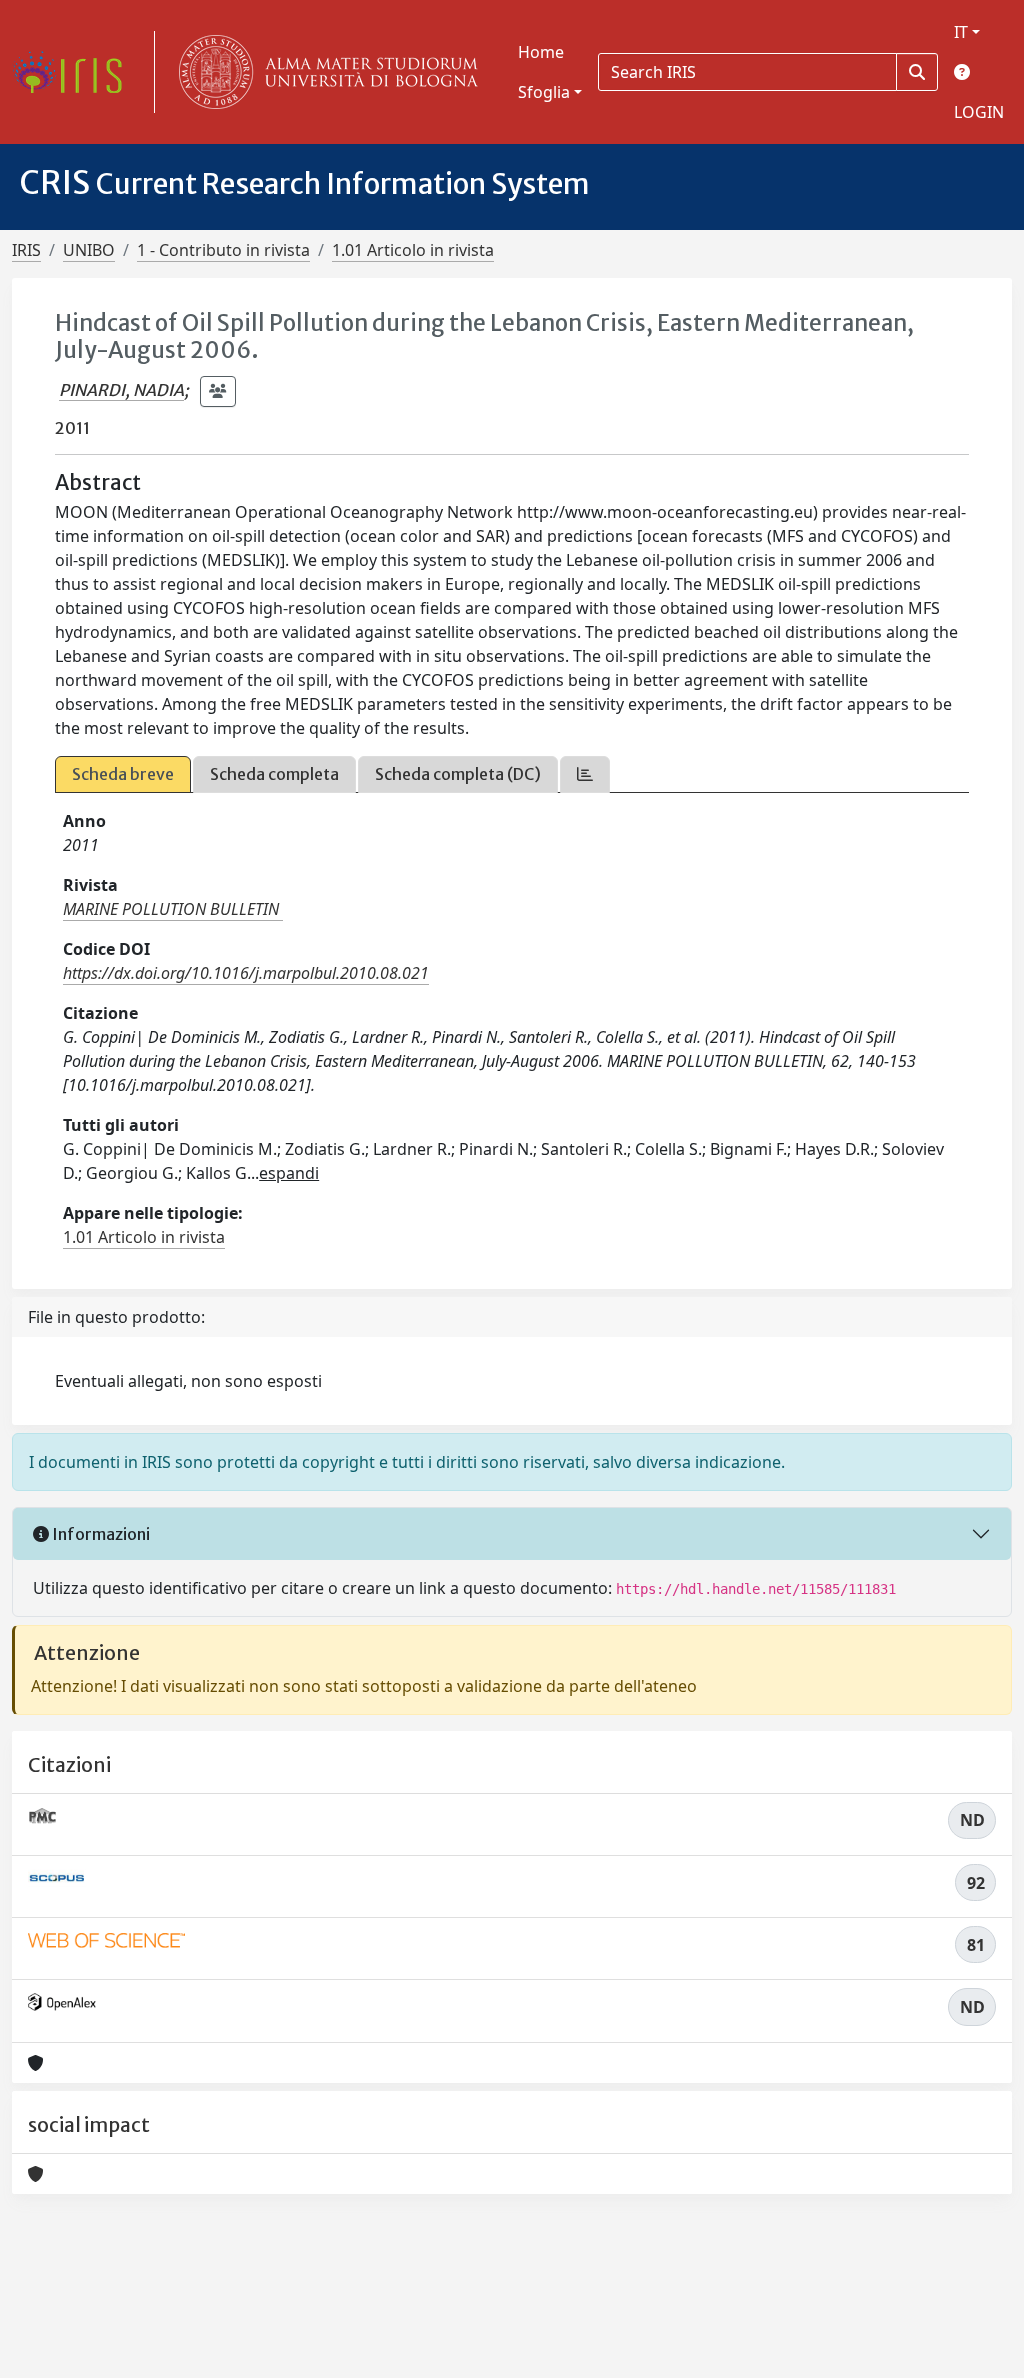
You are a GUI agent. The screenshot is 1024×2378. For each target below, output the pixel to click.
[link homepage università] (324, 72)
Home (541, 52)
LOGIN (979, 112)
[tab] (585, 774)
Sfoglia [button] (544, 92)
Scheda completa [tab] (274, 774)
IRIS (26, 250)
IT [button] (961, 32)
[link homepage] (75, 72)
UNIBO (89, 250)
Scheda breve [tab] (123, 774)
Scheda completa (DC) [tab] (458, 774)
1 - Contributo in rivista (223, 250)
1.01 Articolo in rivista (413, 250)
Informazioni (99, 1534)
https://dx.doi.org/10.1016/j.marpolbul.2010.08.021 (246, 973)
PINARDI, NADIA (121, 390)
